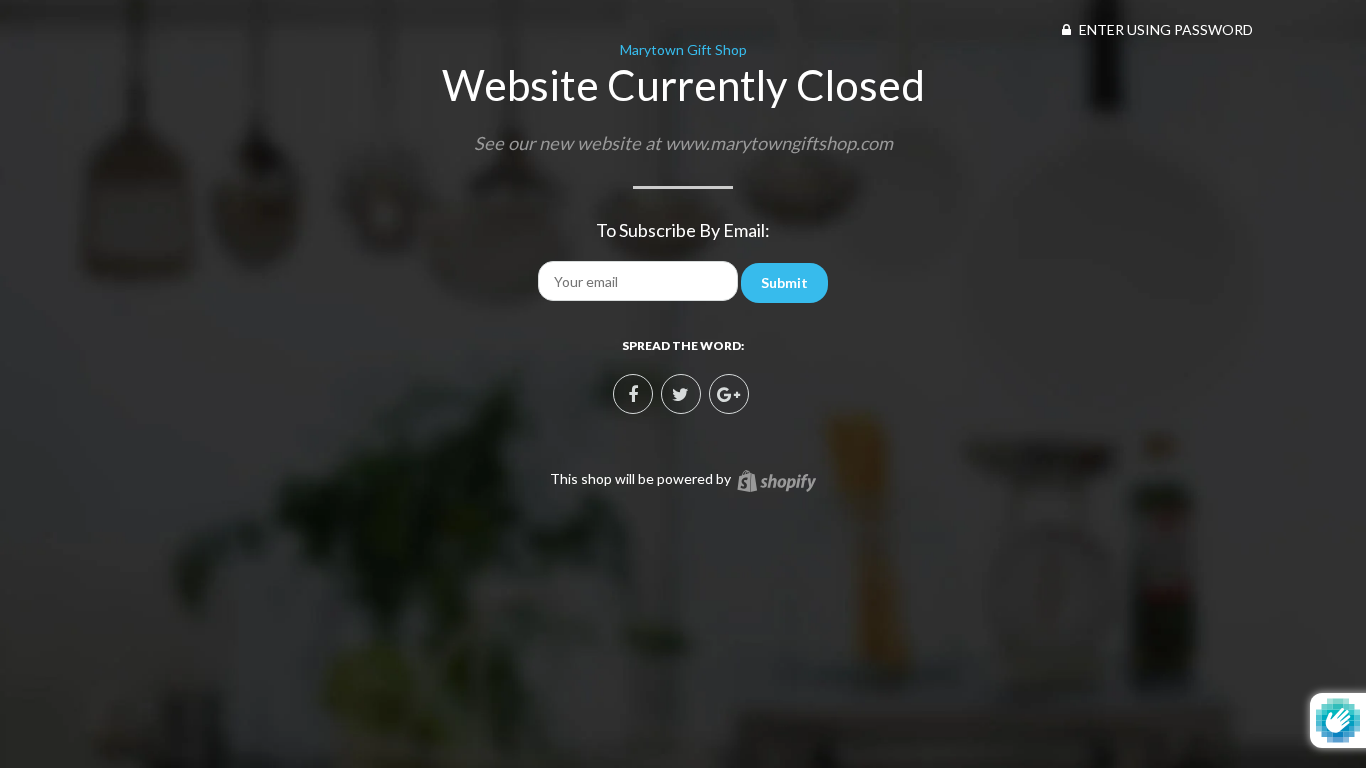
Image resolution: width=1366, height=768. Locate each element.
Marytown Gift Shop (683, 49)
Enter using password (1164, 29)
